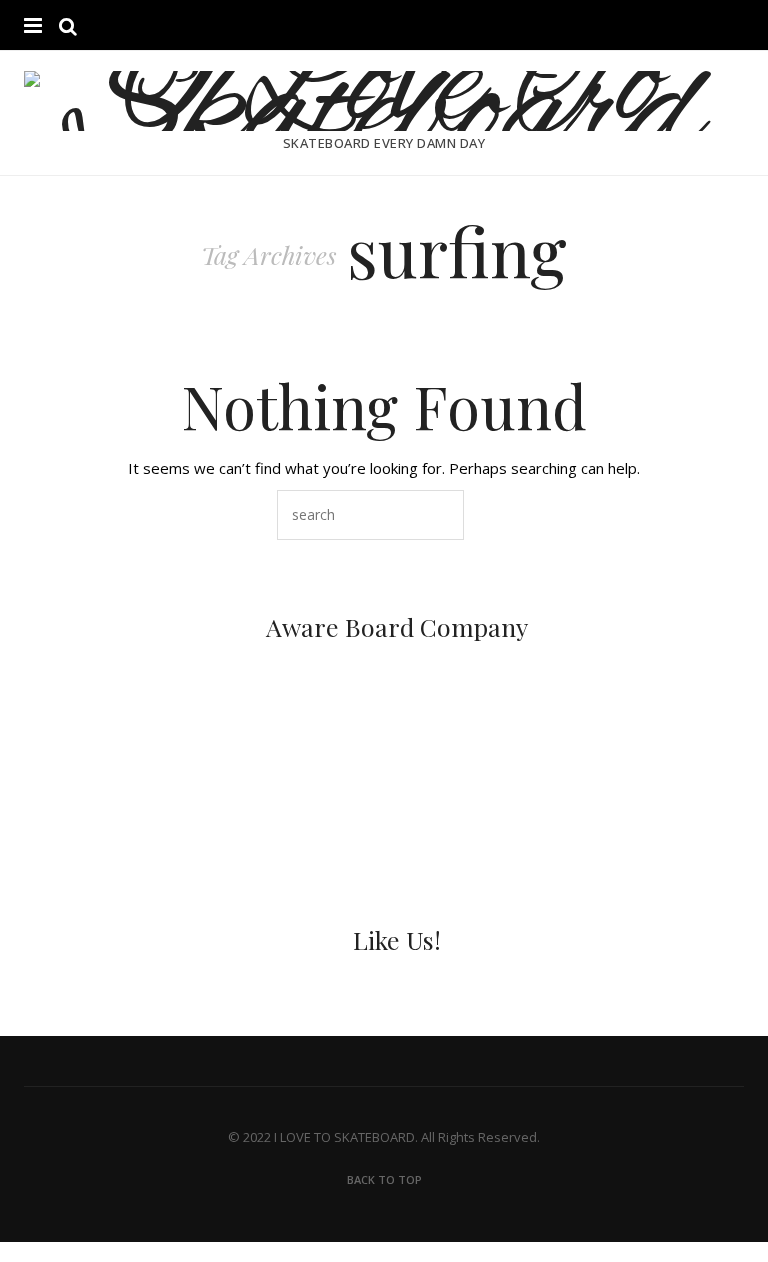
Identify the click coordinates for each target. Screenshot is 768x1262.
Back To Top (384, 1179)
